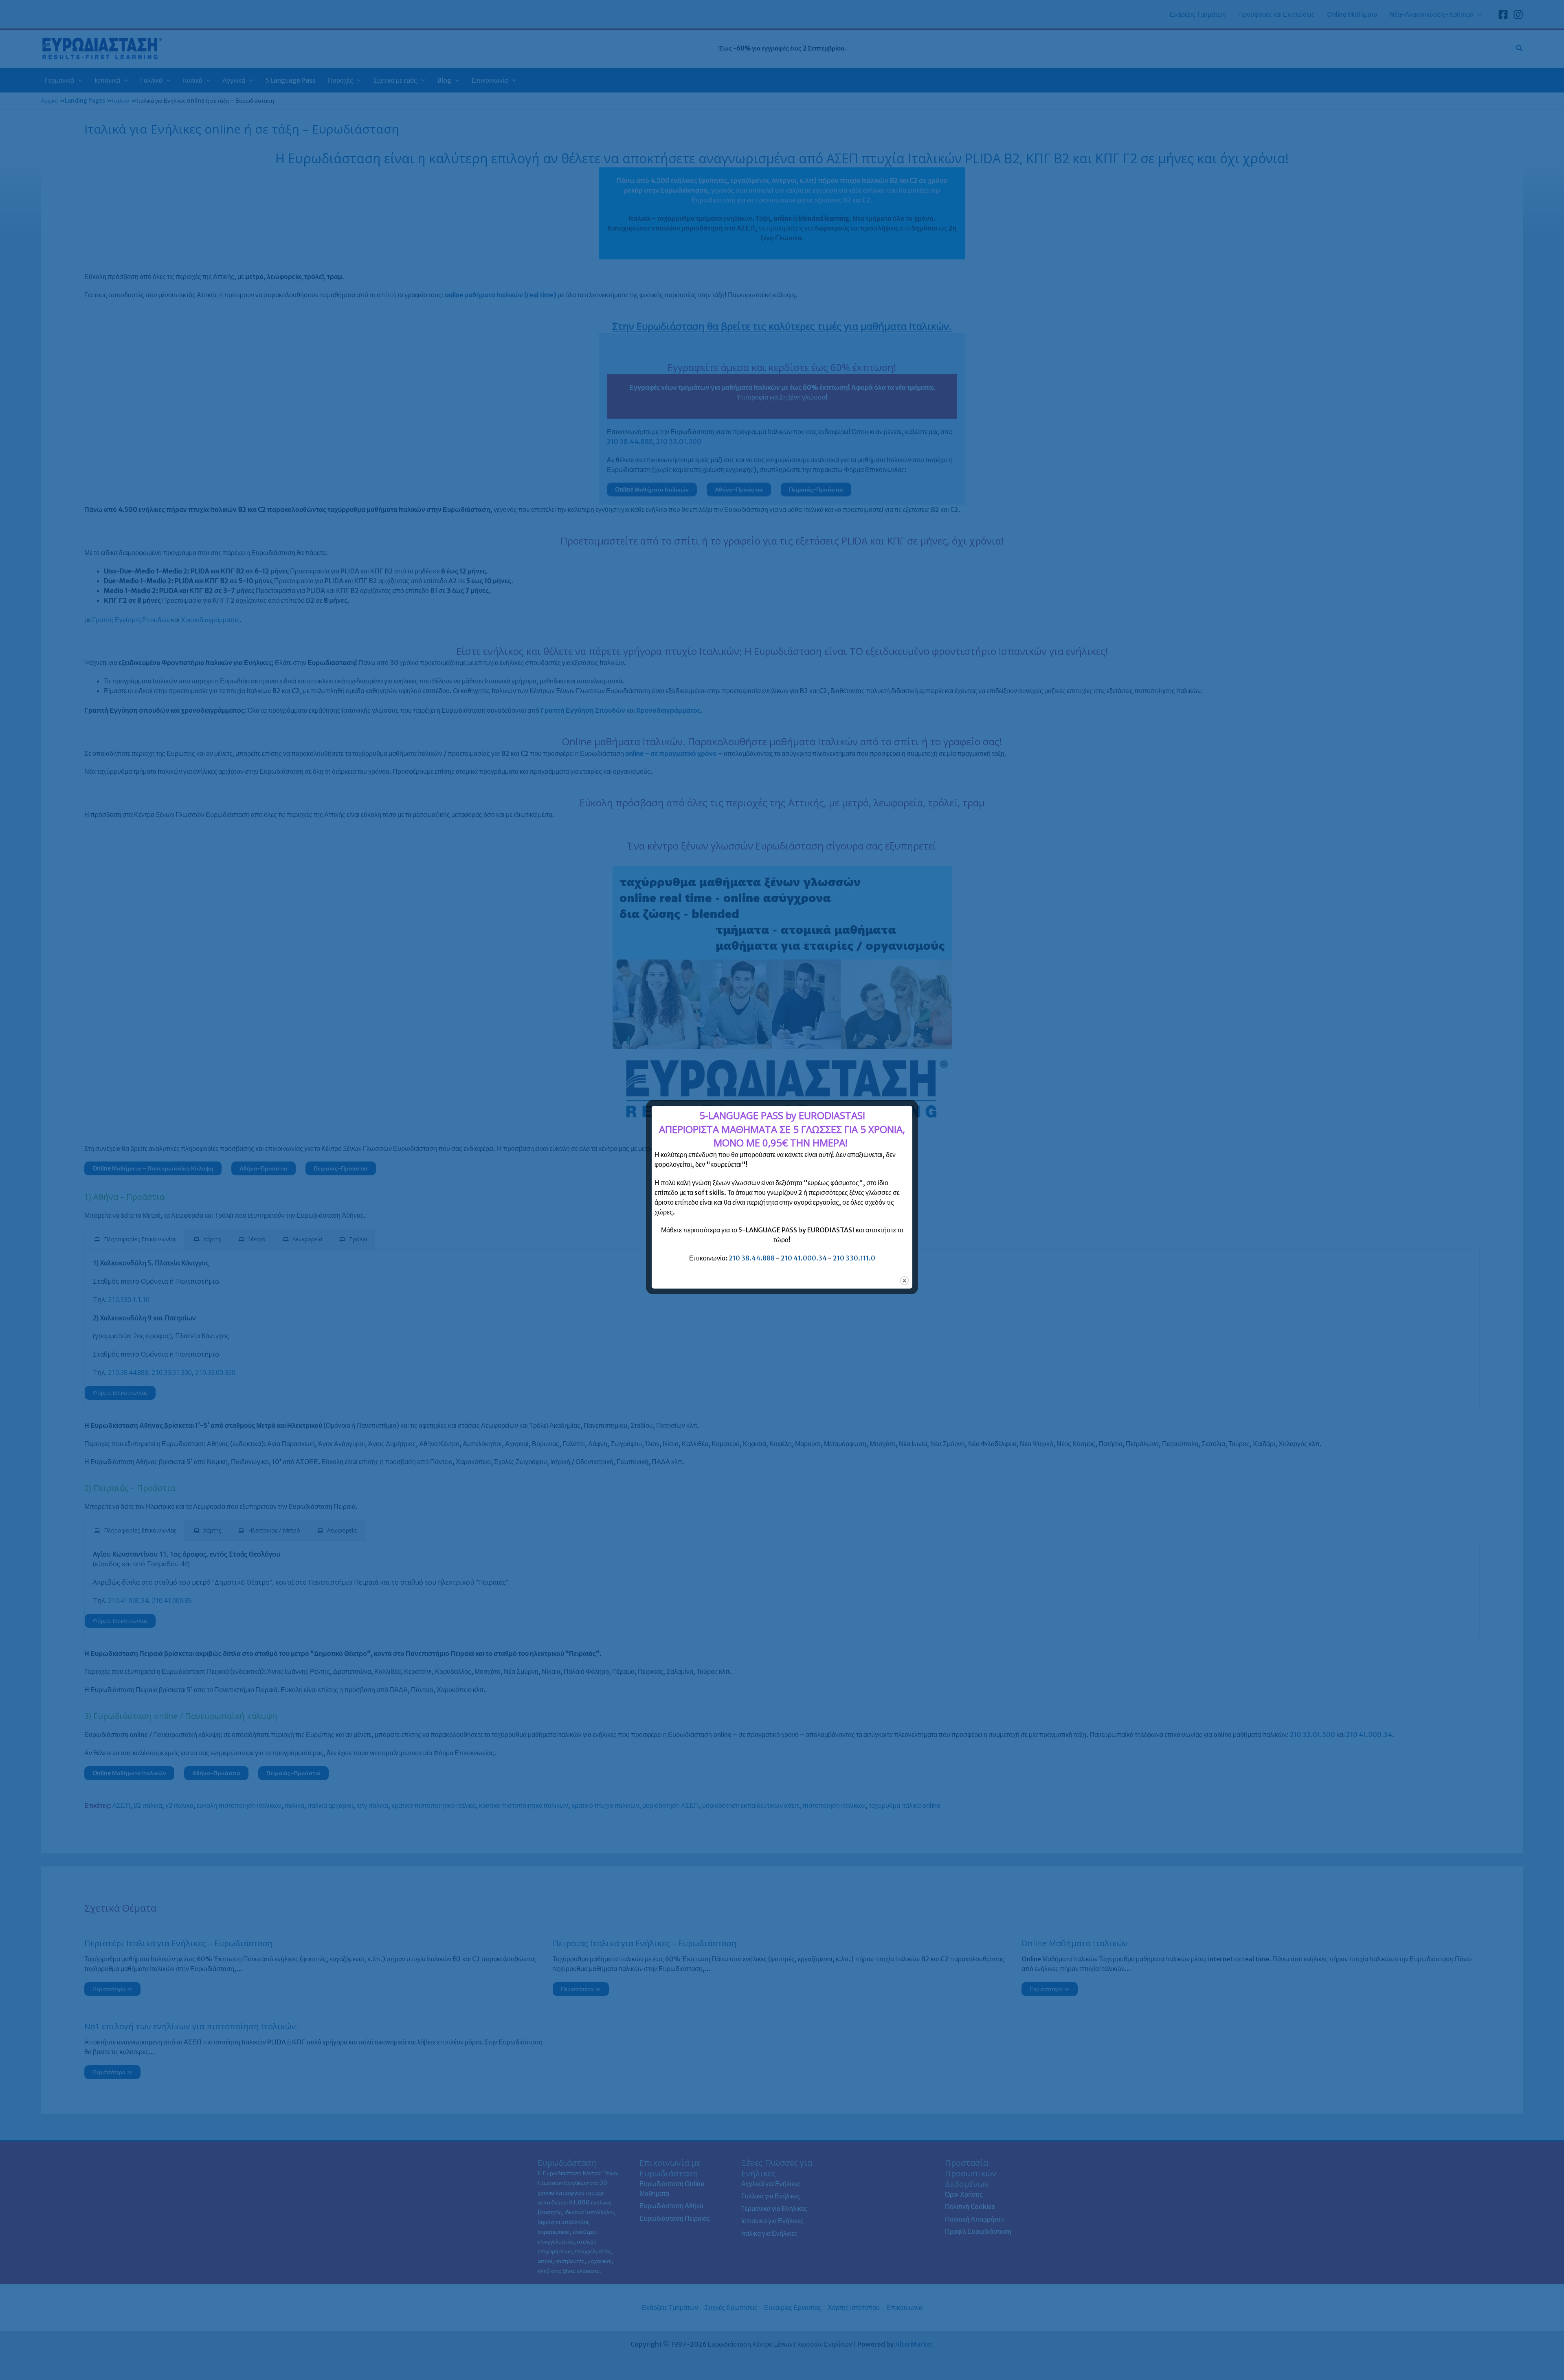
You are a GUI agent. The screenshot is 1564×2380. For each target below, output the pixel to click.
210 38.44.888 (752, 1258)
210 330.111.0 (854, 1258)
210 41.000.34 (804, 1258)
